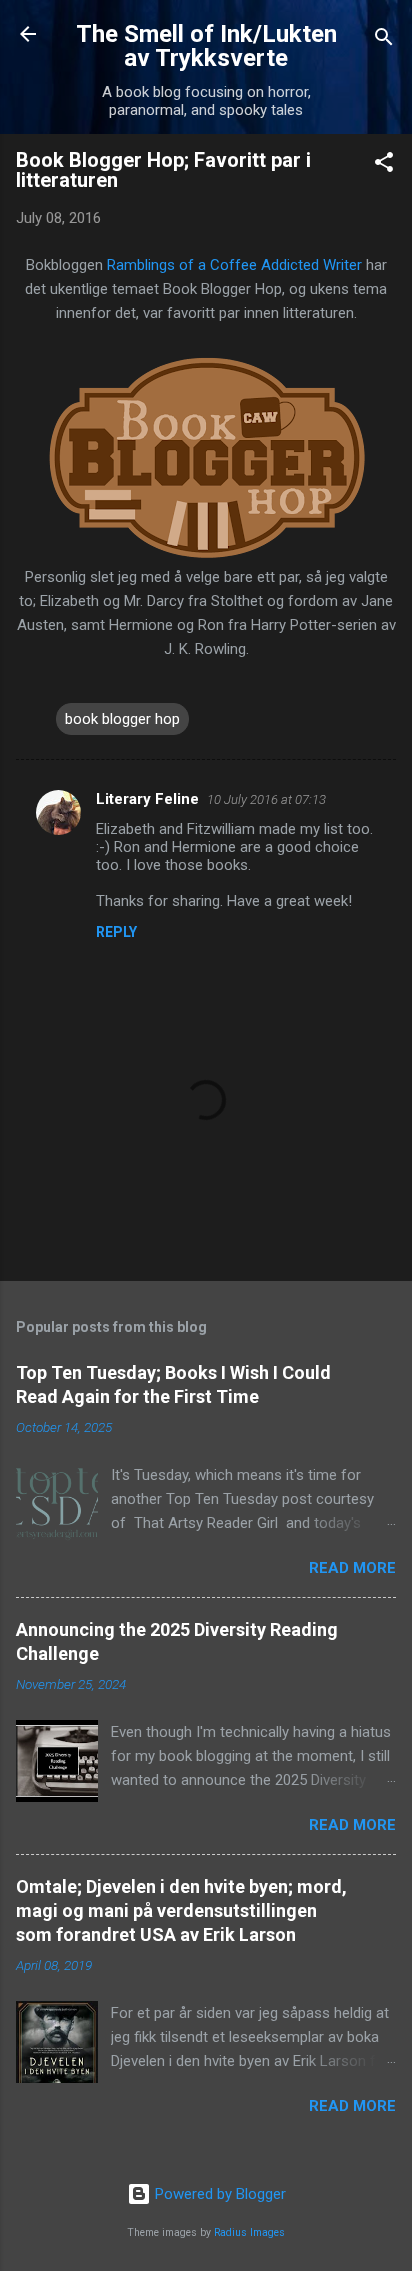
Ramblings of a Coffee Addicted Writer (234, 265)
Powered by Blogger (218, 2194)
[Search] (384, 40)
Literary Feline (147, 799)
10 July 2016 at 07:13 (266, 799)
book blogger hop (122, 719)
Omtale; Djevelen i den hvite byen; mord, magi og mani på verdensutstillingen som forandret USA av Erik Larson (181, 1910)
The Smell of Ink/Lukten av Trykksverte (206, 46)
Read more (352, 1568)
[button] (384, 165)
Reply (116, 932)
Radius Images (249, 2232)
